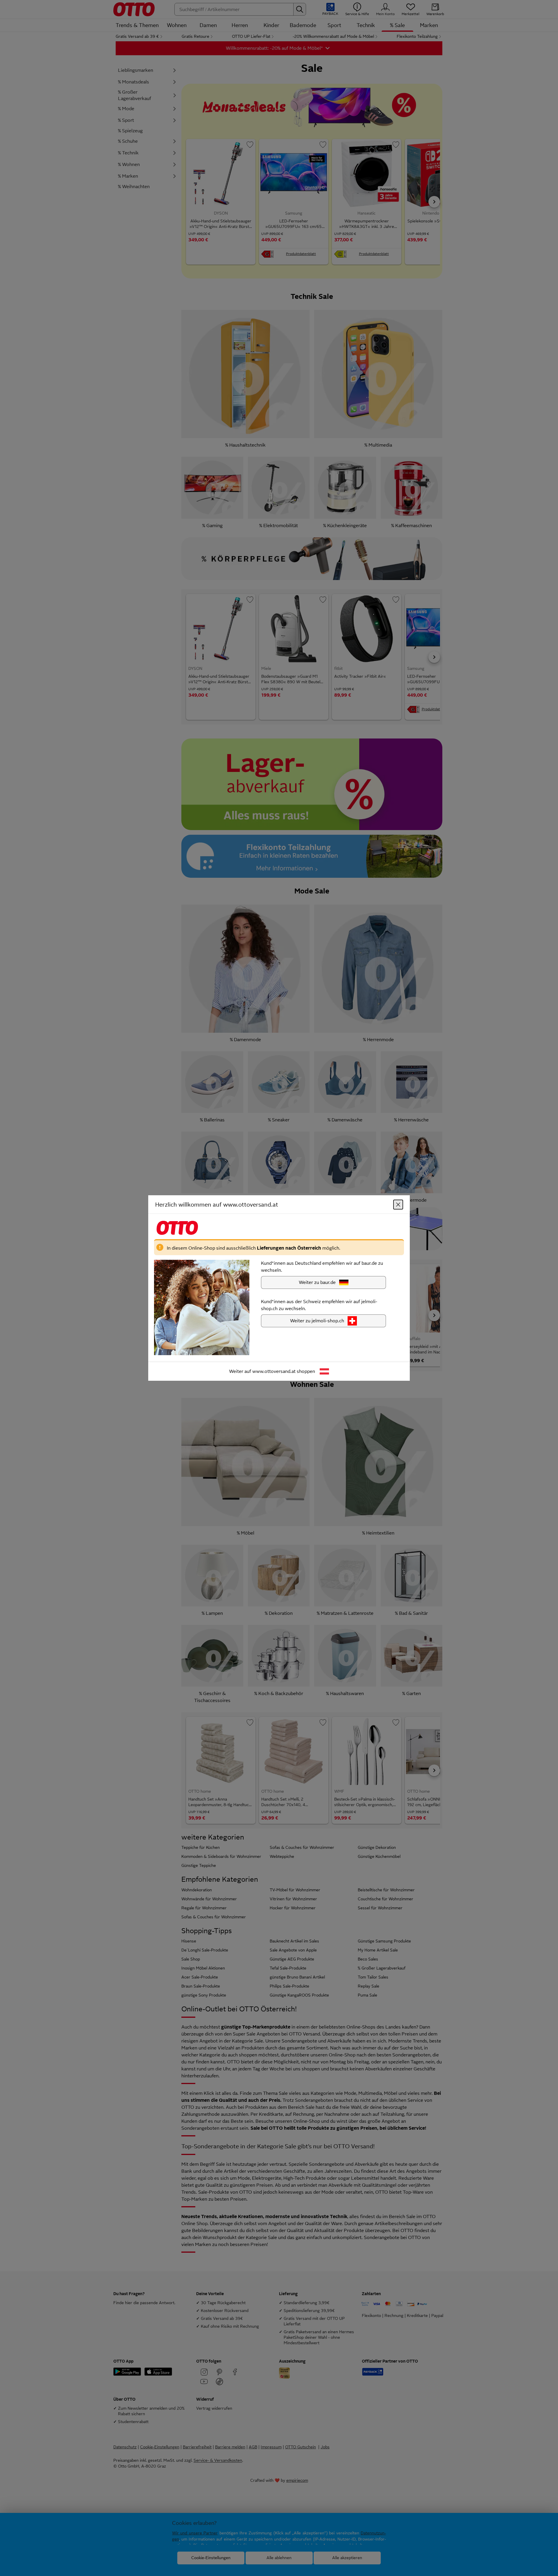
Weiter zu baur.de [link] (317, 1282)
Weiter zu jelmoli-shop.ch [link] (317, 1321)
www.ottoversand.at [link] (274, 1371)
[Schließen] (398, 1205)
